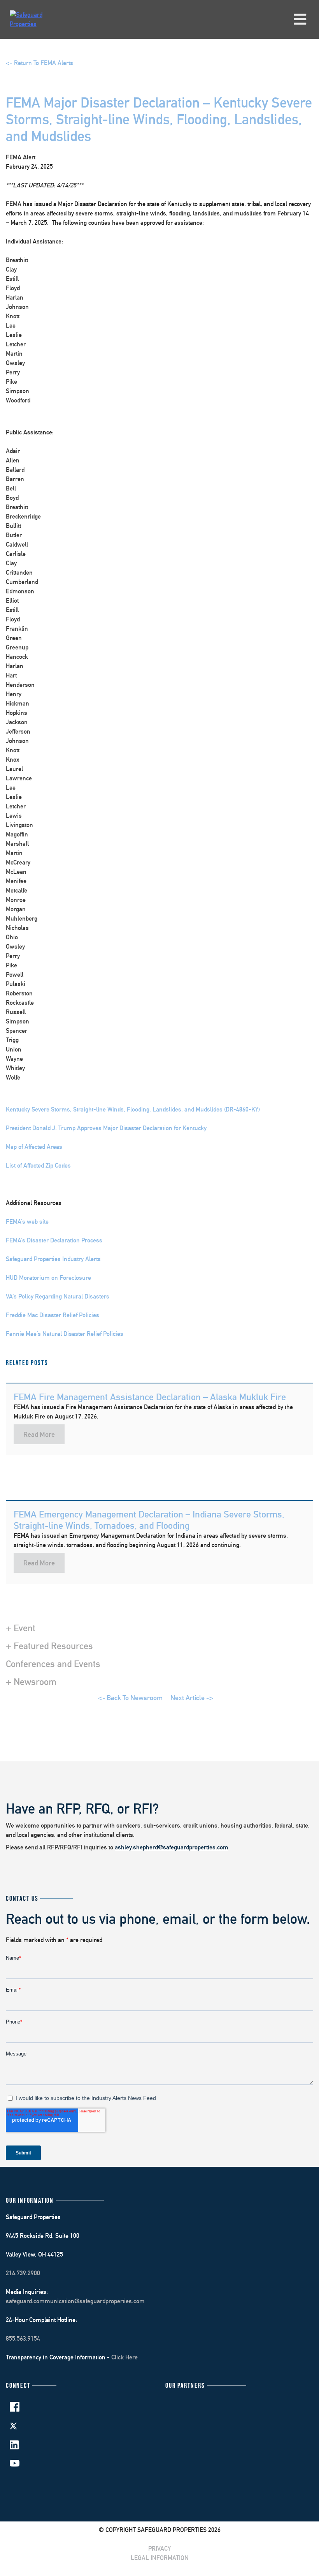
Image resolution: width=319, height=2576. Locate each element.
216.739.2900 (23, 2273)
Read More (39, 1434)
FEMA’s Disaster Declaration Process (54, 1240)
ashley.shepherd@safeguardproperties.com (172, 1847)
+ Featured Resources (49, 1646)
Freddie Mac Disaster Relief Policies (53, 1315)
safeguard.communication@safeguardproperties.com (75, 2301)
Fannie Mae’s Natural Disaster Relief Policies (65, 1334)
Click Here (124, 2357)
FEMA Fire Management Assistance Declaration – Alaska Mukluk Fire (150, 1397)
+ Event (21, 1628)
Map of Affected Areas (34, 1147)
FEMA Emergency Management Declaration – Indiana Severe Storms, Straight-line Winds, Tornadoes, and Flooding (149, 1520)
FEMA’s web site (27, 1222)
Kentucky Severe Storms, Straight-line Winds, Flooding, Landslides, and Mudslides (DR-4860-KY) (133, 1109)
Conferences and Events (53, 1664)
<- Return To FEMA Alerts (39, 63)
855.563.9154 (23, 2339)
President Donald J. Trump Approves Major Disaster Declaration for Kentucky (106, 1128)
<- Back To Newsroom (130, 1698)
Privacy (159, 2549)
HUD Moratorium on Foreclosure (48, 1278)
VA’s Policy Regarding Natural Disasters (58, 1296)
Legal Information (160, 2558)
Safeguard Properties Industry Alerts (53, 1259)
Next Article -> (192, 1698)
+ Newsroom (31, 1681)
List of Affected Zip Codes (38, 1165)
